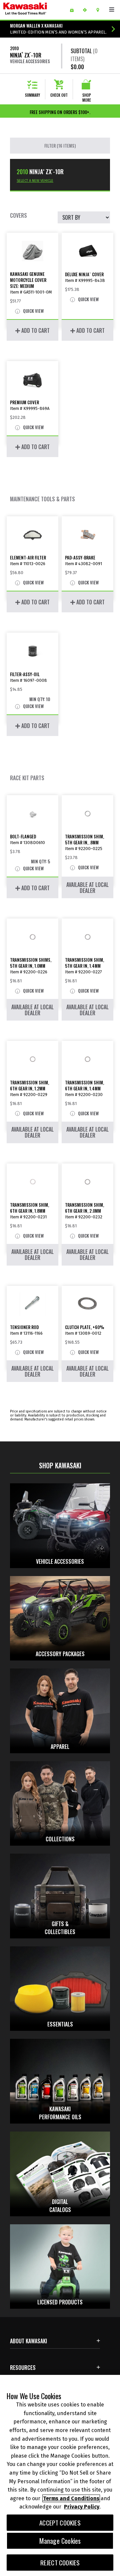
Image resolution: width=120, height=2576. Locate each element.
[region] (60, 2475)
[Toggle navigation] (112, 10)
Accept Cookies (60, 2523)
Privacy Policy (82, 2507)
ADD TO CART (35, 330)
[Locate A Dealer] (100, 10)
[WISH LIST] (74, 10)
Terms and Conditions (71, 2498)
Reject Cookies (60, 2563)
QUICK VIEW (33, 311)
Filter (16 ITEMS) (60, 146)
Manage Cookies (60, 2541)
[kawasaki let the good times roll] (34, 10)
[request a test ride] (87, 10)
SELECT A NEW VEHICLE (35, 181)
